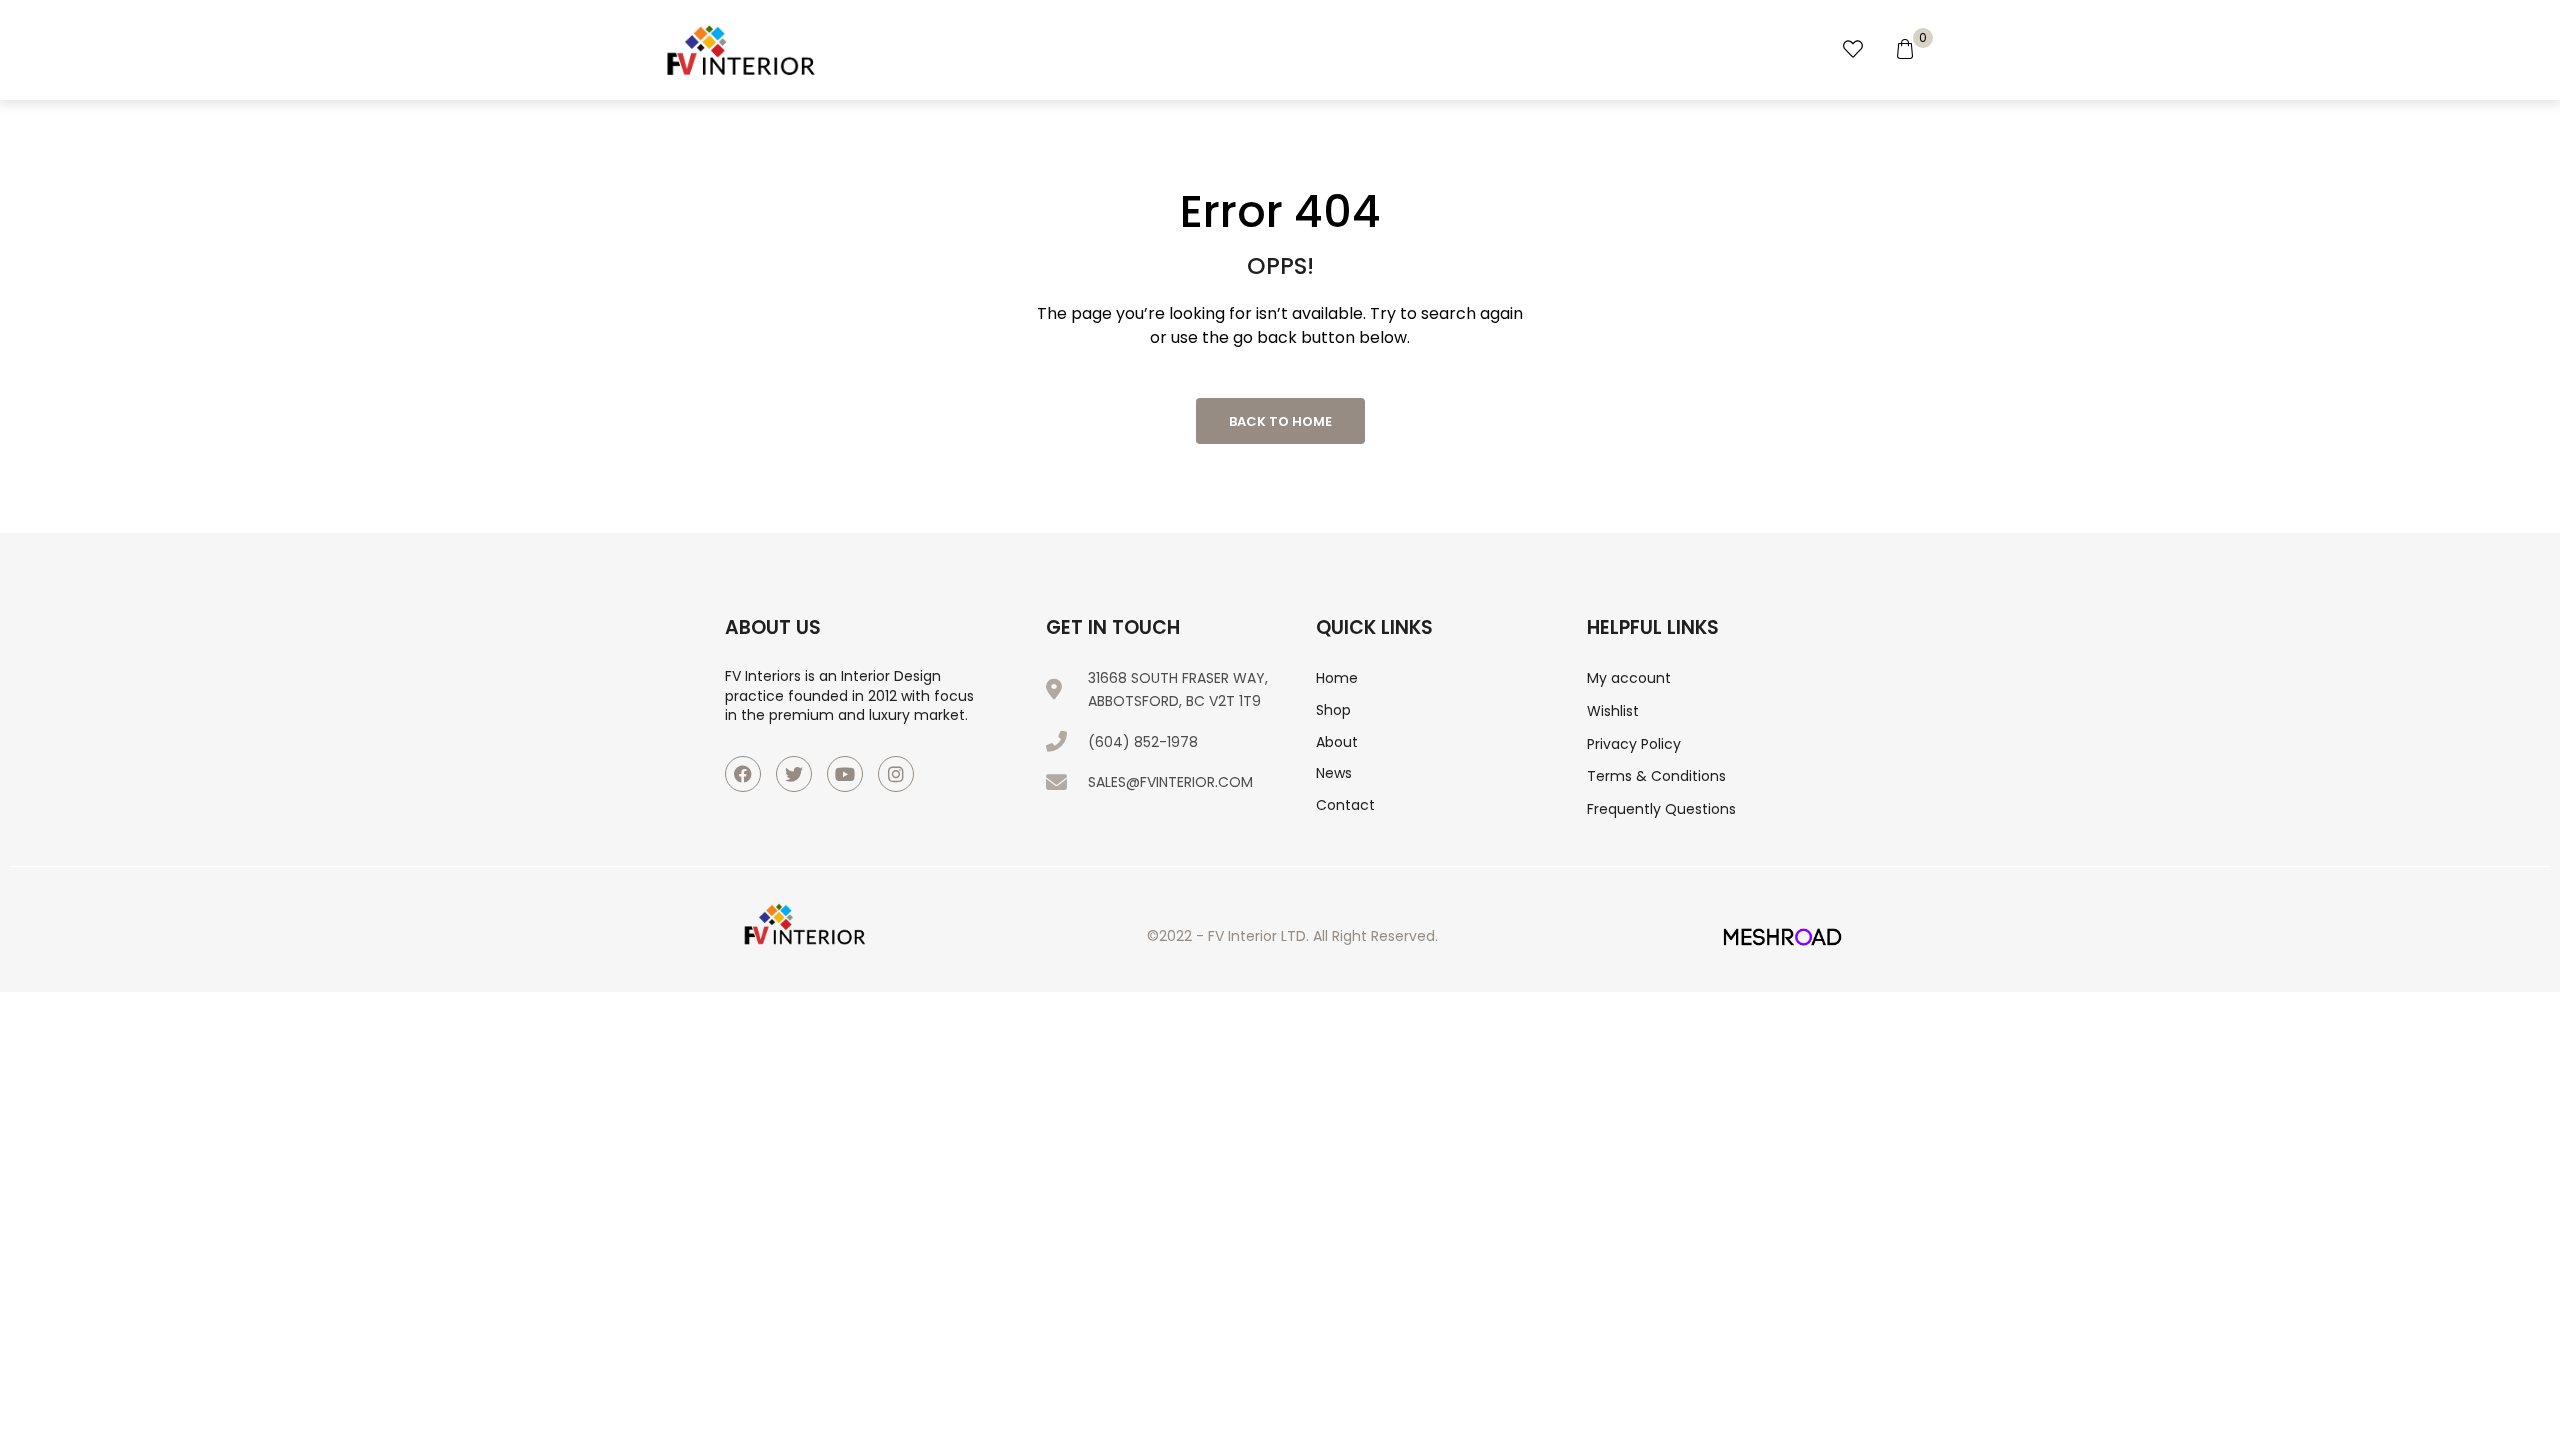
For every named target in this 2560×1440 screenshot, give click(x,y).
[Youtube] (845, 774)
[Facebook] (743, 774)
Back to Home (1280, 421)
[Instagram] (896, 774)
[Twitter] (794, 774)
